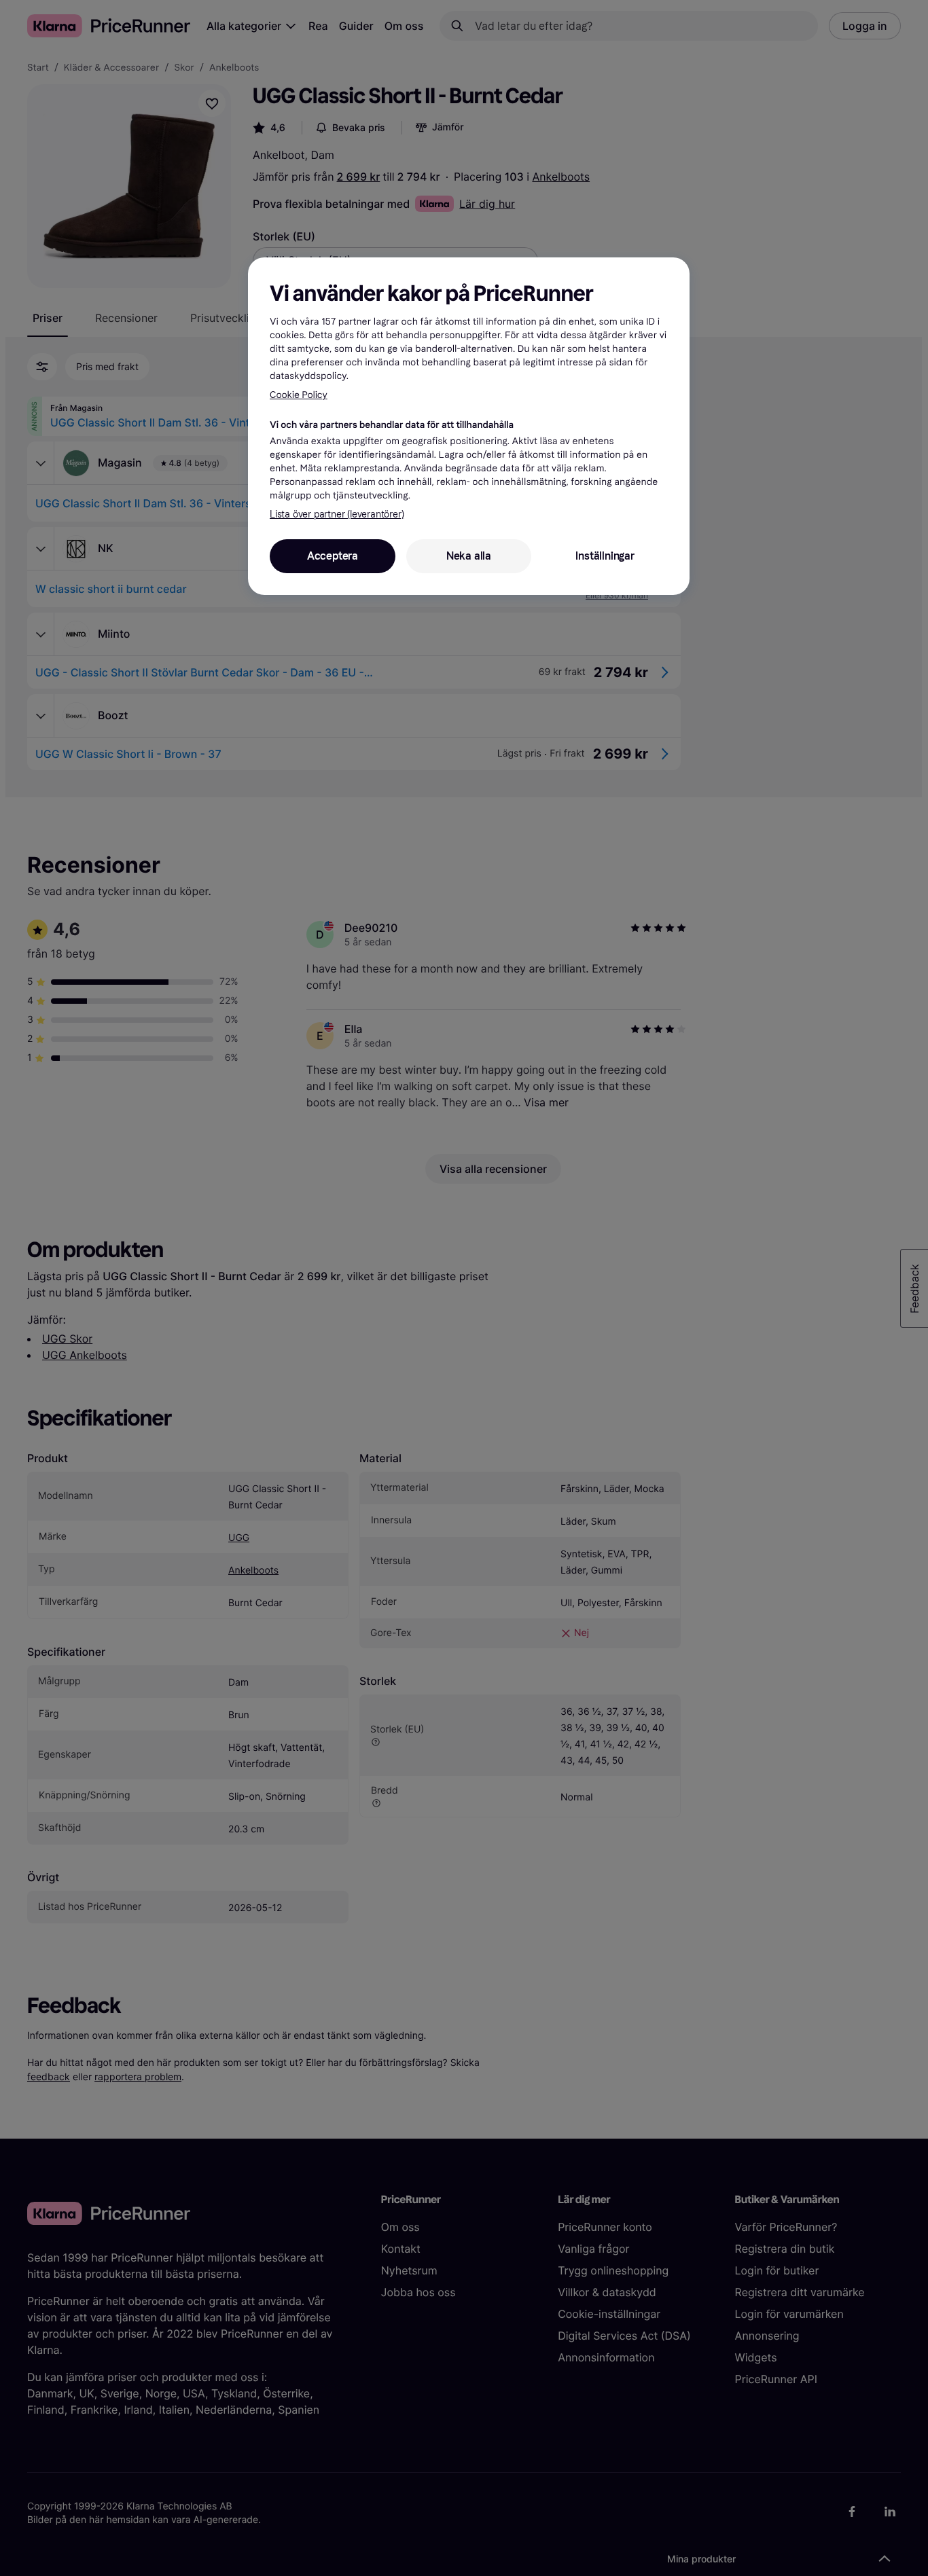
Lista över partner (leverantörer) (337, 514)
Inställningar (605, 556)
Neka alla (469, 556)
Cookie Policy (299, 395)
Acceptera (333, 556)
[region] (469, 426)
